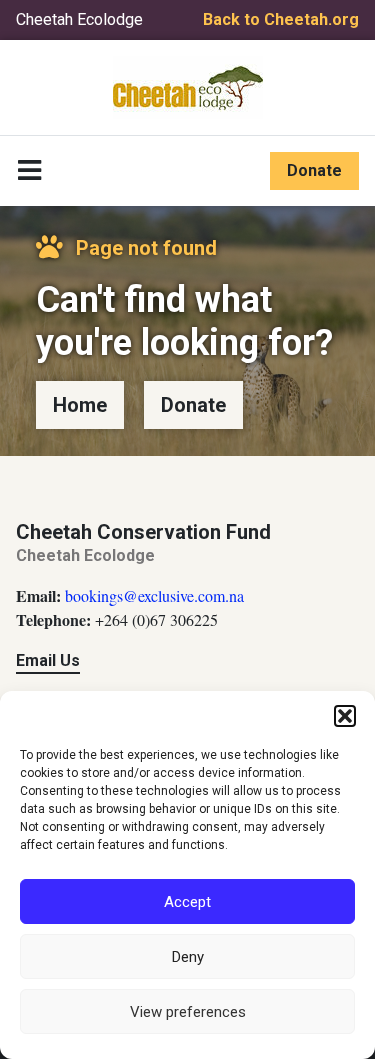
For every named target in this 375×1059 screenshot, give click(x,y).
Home (80, 405)
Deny (188, 957)
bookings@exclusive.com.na (154, 595)
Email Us (48, 660)
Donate (314, 170)
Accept (187, 902)
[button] (345, 716)
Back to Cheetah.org (281, 19)
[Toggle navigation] (29, 171)
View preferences (188, 1012)
